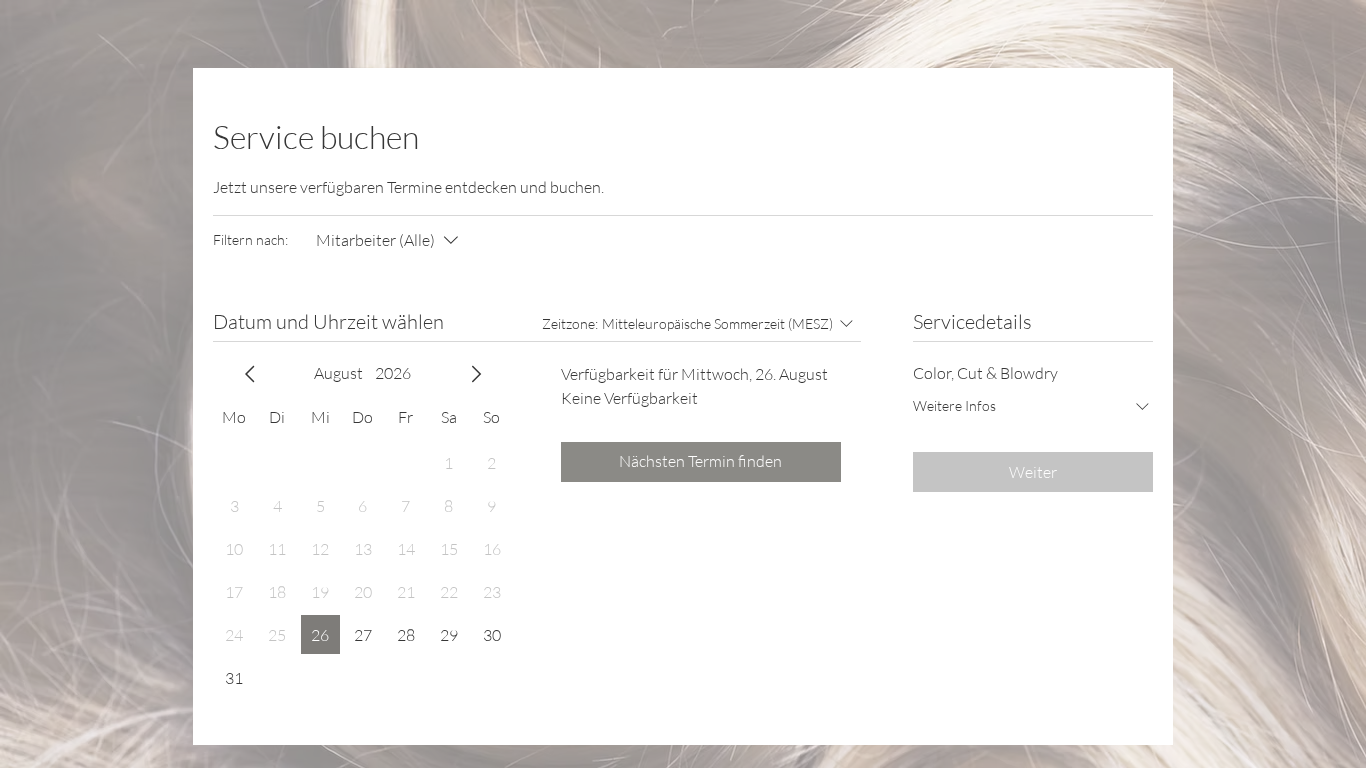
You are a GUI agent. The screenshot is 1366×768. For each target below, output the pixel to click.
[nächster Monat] (476, 374)
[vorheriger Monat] (250, 374)
